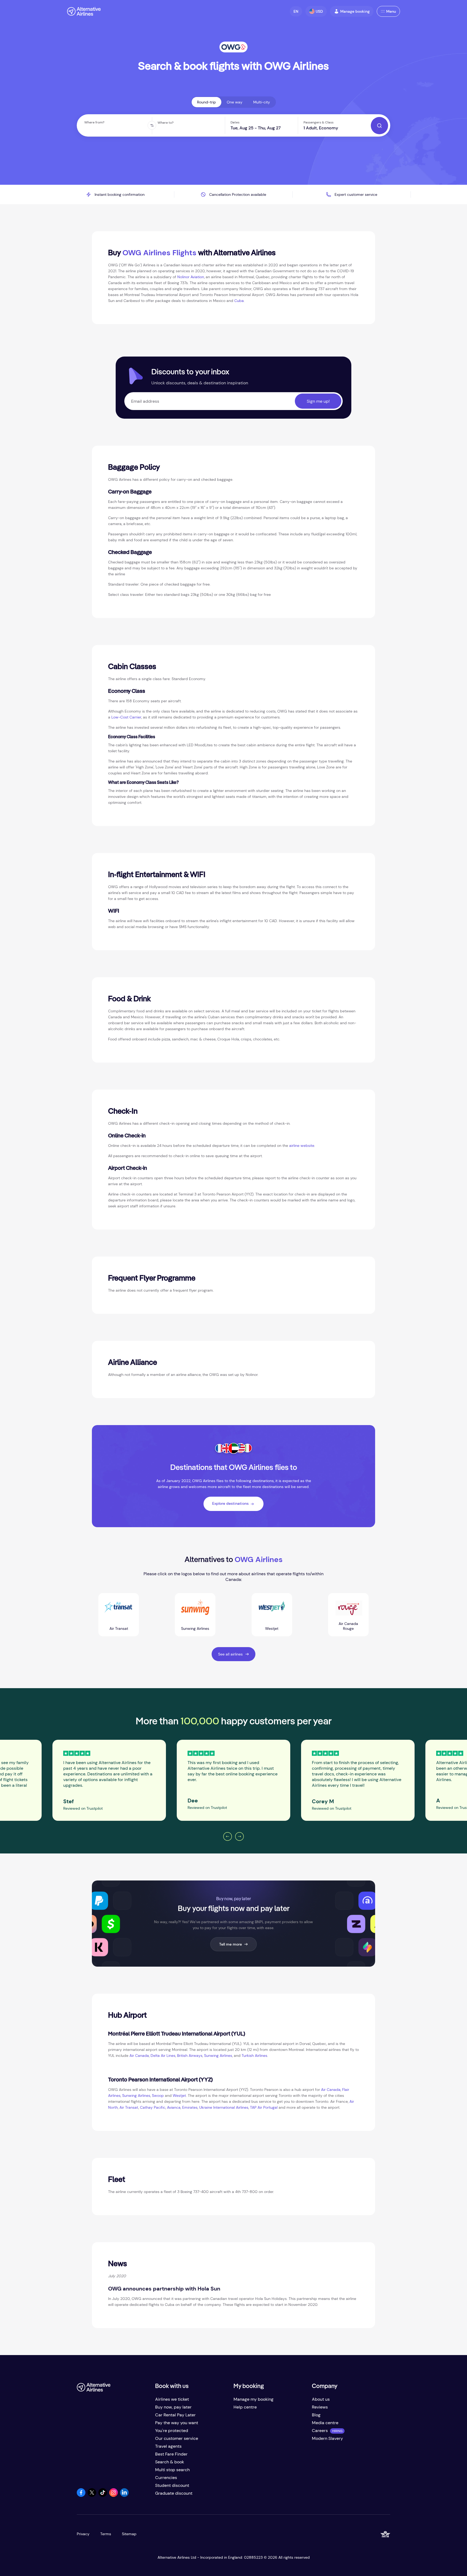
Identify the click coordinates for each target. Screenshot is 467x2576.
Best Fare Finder (171, 2454)
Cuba (239, 301)
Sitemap (129, 2534)
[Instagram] (114, 2495)
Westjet (179, 2095)
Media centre (325, 2423)
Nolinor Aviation (191, 277)
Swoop (158, 2095)
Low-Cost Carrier (126, 717)
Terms (106, 2534)
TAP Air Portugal (264, 2107)
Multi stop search (172, 2470)
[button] (296, 11)
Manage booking (355, 11)
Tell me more (231, 1944)
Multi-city (262, 102)
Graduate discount (174, 2493)
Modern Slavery (327, 2438)
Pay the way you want (177, 2423)
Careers (320, 2431)
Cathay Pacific (153, 2107)
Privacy (83, 2534)
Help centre (245, 2407)
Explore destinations (230, 1503)
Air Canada (139, 2056)
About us (321, 2399)
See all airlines (230, 1654)
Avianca (174, 2107)
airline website (302, 1146)
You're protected (172, 2431)
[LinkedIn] (124, 2495)
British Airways (190, 2056)
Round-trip (206, 102)
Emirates (190, 2107)
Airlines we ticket (172, 2399)
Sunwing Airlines (218, 2056)
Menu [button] (391, 11)
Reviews (320, 2407)
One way (235, 102)
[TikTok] (103, 2495)
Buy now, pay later (173, 2407)
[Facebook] (81, 2495)
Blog (316, 2415)
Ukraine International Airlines (224, 2107)
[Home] (84, 11)
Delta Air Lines (163, 2056)
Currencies (166, 2478)
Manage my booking (253, 2399)
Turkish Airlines (254, 2056)
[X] (92, 2495)
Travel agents (168, 2446)
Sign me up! (318, 401)
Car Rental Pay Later (175, 2415)
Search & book (170, 2462)
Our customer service (177, 2438)
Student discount (172, 2485)
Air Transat (129, 2107)
